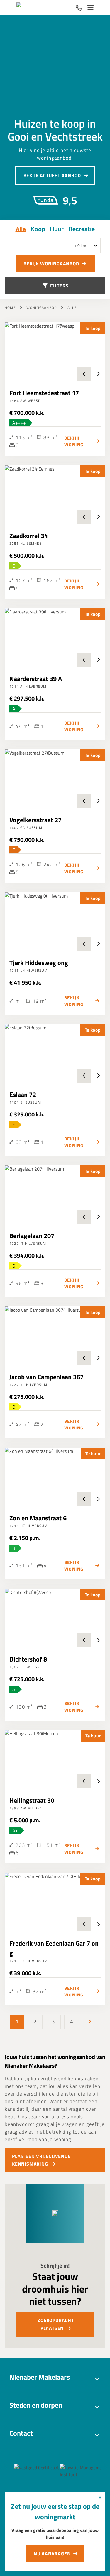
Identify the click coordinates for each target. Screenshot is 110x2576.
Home (10, 308)
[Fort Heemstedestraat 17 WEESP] (55, 352)
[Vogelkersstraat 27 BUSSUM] (55, 779)
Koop (38, 229)
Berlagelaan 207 (32, 1236)
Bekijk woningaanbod (51, 264)
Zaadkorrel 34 (29, 536)
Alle (21, 229)
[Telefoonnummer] (79, 8)
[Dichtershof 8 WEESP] (55, 1618)
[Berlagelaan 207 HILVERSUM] (55, 1194)
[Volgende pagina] (90, 2022)
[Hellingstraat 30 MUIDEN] (55, 1759)
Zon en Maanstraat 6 (38, 1518)
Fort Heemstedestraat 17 (44, 393)
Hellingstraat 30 (32, 1800)
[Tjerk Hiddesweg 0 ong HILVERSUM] (55, 922)
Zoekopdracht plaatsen (56, 2324)
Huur (57, 229)
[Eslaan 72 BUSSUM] (55, 1053)
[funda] (82, 2471)
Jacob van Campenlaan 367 (46, 1377)
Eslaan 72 (23, 1095)
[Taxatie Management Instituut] (43, 2471)
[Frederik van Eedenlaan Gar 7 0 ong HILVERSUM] (55, 1902)
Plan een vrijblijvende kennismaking (41, 2160)
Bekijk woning (74, 441)
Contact (21, 2433)
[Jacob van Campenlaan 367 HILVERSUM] (55, 1336)
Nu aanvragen (52, 2553)
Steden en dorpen (36, 2405)
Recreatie (82, 229)
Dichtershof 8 (28, 1659)
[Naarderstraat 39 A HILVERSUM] (55, 637)
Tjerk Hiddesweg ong (39, 963)
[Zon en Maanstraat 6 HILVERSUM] (55, 1477)
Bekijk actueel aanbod (52, 175)
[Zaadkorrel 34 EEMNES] (55, 495)
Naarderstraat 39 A (36, 679)
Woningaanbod (42, 308)
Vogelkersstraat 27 (35, 820)
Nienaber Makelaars (40, 2377)
